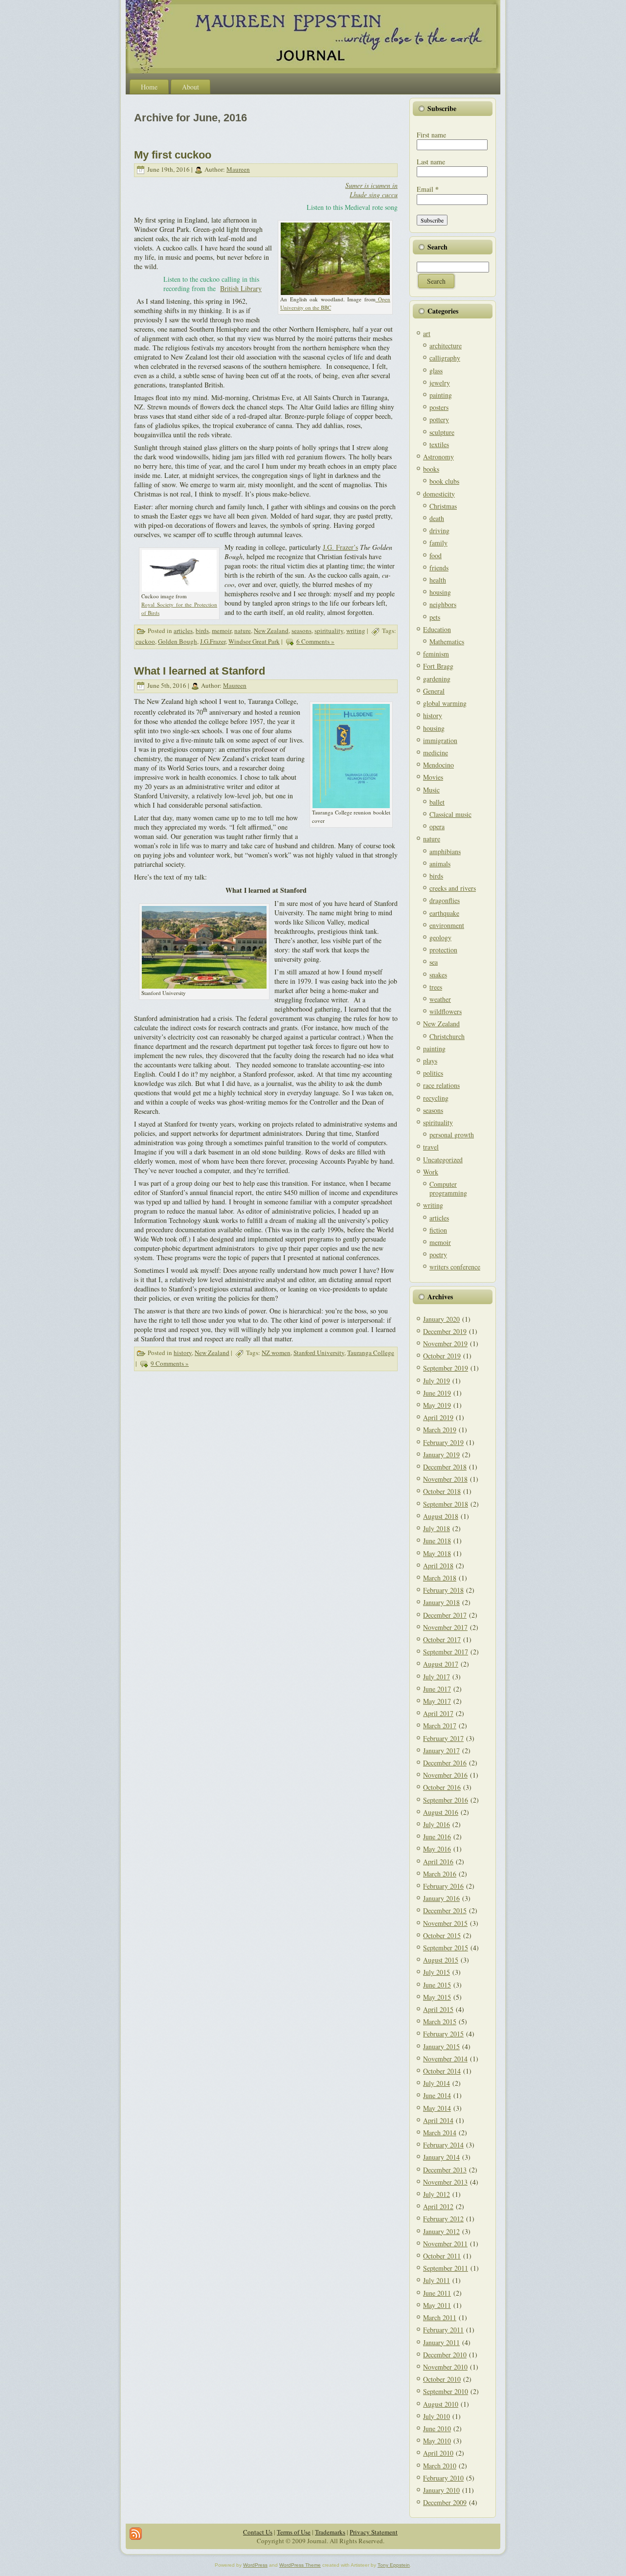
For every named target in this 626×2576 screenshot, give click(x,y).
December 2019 (445, 1331)
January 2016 (441, 1898)
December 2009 (445, 2502)
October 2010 (442, 2379)
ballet (437, 802)
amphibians (445, 851)
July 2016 (436, 1824)
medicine (436, 753)
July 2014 (436, 2083)
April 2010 (438, 2453)
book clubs (444, 481)
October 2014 (442, 2071)
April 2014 (438, 2120)
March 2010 (440, 2466)
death (437, 518)
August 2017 (441, 1664)
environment (447, 925)
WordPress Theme (300, 2565)
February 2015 (443, 2034)
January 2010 (441, 2490)
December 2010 (445, 2355)
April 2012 (438, 2206)
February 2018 (443, 1590)
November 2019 (445, 1344)
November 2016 (445, 1775)
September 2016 (446, 1800)
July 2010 (436, 2416)
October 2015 (442, 1935)
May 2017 (437, 1701)
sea (434, 962)
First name (431, 135)
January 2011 (441, 2342)
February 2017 (443, 1738)
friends (439, 568)
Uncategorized (443, 1160)
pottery (439, 419)
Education (437, 629)
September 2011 (446, 2268)
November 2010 (445, 2367)
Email (428, 189)
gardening (437, 679)
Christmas (443, 506)
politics (433, 1073)
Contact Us (258, 2532)
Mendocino (438, 765)
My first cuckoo (173, 155)
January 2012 (441, 2231)
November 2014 (445, 2059)
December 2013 (445, 2170)
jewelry (440, 383)
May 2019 (437, 1405)
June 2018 (437, 1541)
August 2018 (441, 1516)
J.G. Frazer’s (340, 547)
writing (356, 631)
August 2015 (441, 1960)
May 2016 (437, 1849)
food (436, 555)
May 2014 (437, 2108)
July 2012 (436, 2194)
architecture (446, 346)
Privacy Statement (374, 2532)
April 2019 (438, 1417)
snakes (438, 975)
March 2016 (440, 1874)
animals (440, 864)
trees (436, 987)
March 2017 (440, 1726)
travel (431, 1147)
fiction (438, 1230)
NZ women (276, 1353)
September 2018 (446, 1504)
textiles (439, 444)
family (438, 543)
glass (436, 371)
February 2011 (443, 2330)
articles (183, 631)
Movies (433, 777)
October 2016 (442, 1787)
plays (430, 1061)
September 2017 (446, 1652)
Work (431, 1172)
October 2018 (442, 1491)
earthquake (444, 913)
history (183, 1353)
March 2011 (440, 2317)
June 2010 (437, 2429)
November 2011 (445, 2244)
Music (431, 790)
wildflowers (446, 1011)
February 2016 (443, 1886)
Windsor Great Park (254, 641)
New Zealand (271, 631)
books (431, 469)
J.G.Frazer (213, 641)
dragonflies (445, 900)
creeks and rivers (453, 888)
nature (243, 631)
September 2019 (446, 1368)
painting (441, 395)
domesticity (439, 494)
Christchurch (447, 1036)
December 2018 (445, 1467)
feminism (436, 654)
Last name (431, 162)
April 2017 (438, 1713)
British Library (241, 288)
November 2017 (445, 1627)
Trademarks (330, 2532)
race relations (441, 1085)
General (434, 691)
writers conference (455, 1267)
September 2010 (446, 2391)
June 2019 (437, 1393)
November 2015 (445, 1923)
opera (437, 826)
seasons (302, 631)
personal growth (452, 1135)
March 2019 (440, 1430)
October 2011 (442, 2256)
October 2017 (442, 1639)
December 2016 (445, 1763)
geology (440, 938)
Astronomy (438, 457)
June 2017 (437, 1689)
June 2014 (437, 2095)
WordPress (255, 2565)
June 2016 (437, 1837)
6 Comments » (315, 641)
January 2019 (441, 1455)
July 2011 (436, 2280)
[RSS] (136, 2534)
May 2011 (437, 2305)
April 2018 (438, 1566)
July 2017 (436, 1677)
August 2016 (441, 1812)
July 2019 (436, 1381)
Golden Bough (178, 641)
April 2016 (438, 1862)
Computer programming (448, 1188)
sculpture (442, 432)
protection (443, 950)
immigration (440, 740)
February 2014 (443, 2145)
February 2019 (443, 1442)
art (427, 333)
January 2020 (441, 1319)
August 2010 (441, 2404)
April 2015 (438, 2009)
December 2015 (445, 1910)
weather (440, 999)
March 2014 (440, 2133)
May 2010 (437, 2441)
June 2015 (437, 1985)
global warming (445, 703)
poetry (438, 1254)
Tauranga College (371, 1353)
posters (439, 407)
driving (439, 531)
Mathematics (447, 642)
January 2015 (441, 2046)
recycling (436, 1098)
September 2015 (446, 1948)
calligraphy (445, 358)
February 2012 (443, 2219)
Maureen (238, 169)
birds (202, 631)
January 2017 (441, 1751)
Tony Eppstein (394, 2565)
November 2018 (445, 1479)
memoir (222, 631)
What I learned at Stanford (200, 671)
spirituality (329, 631)
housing (440, 592)
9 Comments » (170, 1363)
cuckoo (145, 641)
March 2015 (440, 2022)
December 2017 (445, 1615)
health (438, 580)
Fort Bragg (438, 666)
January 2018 (441, 1602)
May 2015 (437, 1997)
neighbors (443, 604)
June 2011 (437, 2293)
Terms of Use (294, 2532)
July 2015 (436, 1972)
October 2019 (442, 1356)
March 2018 (440, 1578)
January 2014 (441, 2157)
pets (435, 617)
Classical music (450, 814)
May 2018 (437, 1553)
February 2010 (443, 2478)
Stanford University (319, 1353)
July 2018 (436, 1528)
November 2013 (445, 2182)
